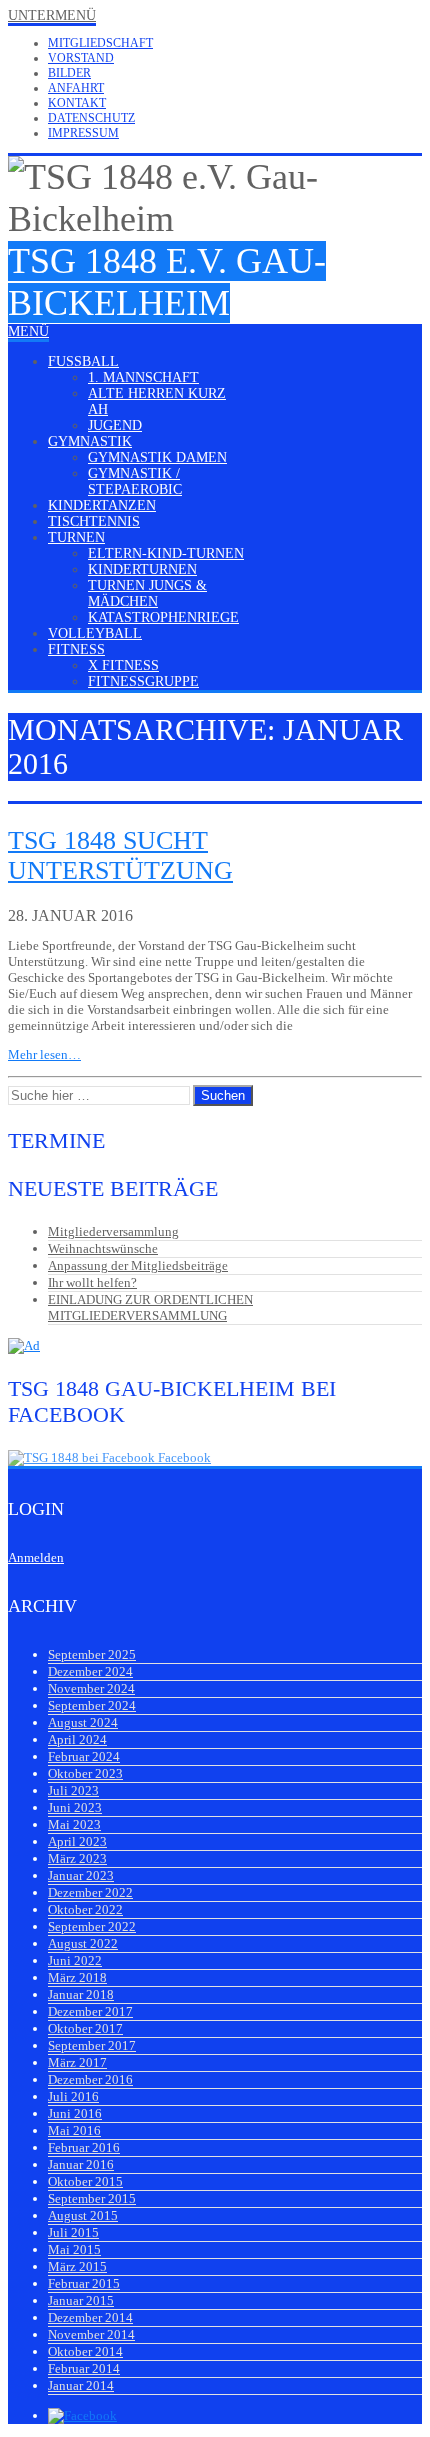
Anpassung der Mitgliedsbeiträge (138, 1265)
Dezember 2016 (90, 2079)
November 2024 (91, 1688)
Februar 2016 (84, 2147)
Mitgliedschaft (100, 43)
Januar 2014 (81, 2385)
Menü (28, 331)
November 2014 (91, 2334)
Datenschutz (91, 118)
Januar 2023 (81, 1875)
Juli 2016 (73, 2096)
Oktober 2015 (85, 2181)
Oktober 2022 (85, 1909)
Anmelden (36, 1557)
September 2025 (92, 1654)
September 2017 (92, 2045)
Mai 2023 (74, 1824)
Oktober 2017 (85, 2028)
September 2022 (92, 1926)
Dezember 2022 (90, 1892)
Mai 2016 (74, 2130)
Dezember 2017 (90, 2011)
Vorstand (81, 58)
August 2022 (83, 1943)
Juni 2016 (75, 2113)
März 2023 (77, 1858)
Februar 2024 (84, 1756)
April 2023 (77, 1841)
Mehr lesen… (44, 1054)
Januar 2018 (81, 1994)
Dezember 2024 (90, 1671)
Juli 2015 (73, 2232)
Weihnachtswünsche (103, 1248)
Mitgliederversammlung (113, 1231)
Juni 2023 (75, 1807)
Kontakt (77, 103)
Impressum (83, 133)
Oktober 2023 (85, 1773)
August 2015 (83, 2215)
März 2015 (77, 2266)
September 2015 (92, 2198)
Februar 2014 (84, 2368)
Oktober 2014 (85, 2351)
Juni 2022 (75, 1960)
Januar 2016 (81, 2164)
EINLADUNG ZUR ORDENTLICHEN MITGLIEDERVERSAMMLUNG (150, 1307)
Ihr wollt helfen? (92, 1282)
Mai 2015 (74, 2249)
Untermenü (52, 15)
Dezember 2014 (90, 2317)
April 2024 (77, 1739)
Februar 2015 (84, 2283)
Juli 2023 (73, 1790)
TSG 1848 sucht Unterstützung (120, 855)
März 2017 (77, 2062)
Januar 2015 (81, 2300)
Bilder (69, 73)
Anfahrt (76, 88)
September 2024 (92, 1705)
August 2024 (83, 1722)
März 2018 (77, 1977)
